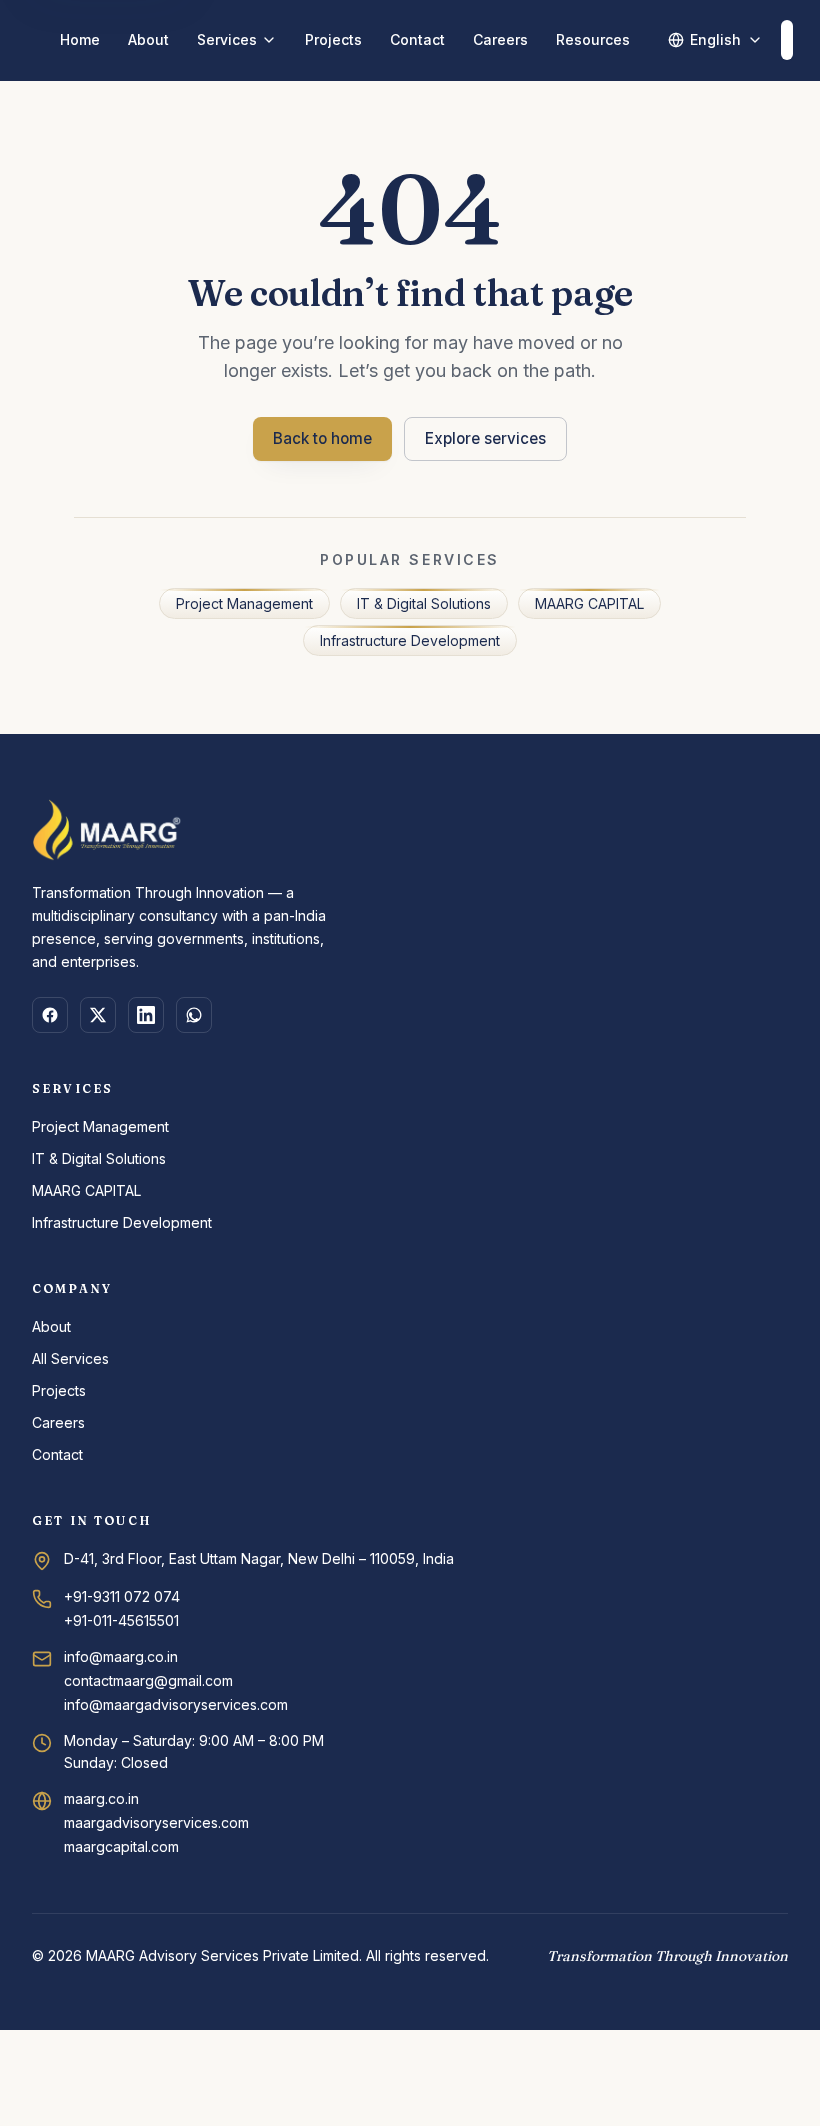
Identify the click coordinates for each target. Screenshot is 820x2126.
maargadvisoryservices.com (156, 1822)
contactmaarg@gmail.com (148, 1680)
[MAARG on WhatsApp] (194, 1015)
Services (227, 39)
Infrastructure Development (410, 640)
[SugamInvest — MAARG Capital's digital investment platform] (787, 40)
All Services (70, 1358)
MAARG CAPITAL (589, 603)
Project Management (244, 603)
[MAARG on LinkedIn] (146, 1015)
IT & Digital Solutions (424, 603)
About (148, 39)
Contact (417, 39)
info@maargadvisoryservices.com (176, 1704)
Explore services (485, 438)
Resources (593, 39)
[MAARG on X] (98, 1015)
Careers (500, 39)
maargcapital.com (121, 1846)
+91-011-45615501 (121, 1620)
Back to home (322, 438)
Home (80, 39)
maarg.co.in (101, 1798)
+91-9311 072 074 (122, 1596)
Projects (333, 39)
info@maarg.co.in (121, 1656)
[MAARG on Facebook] (50, 1015)
